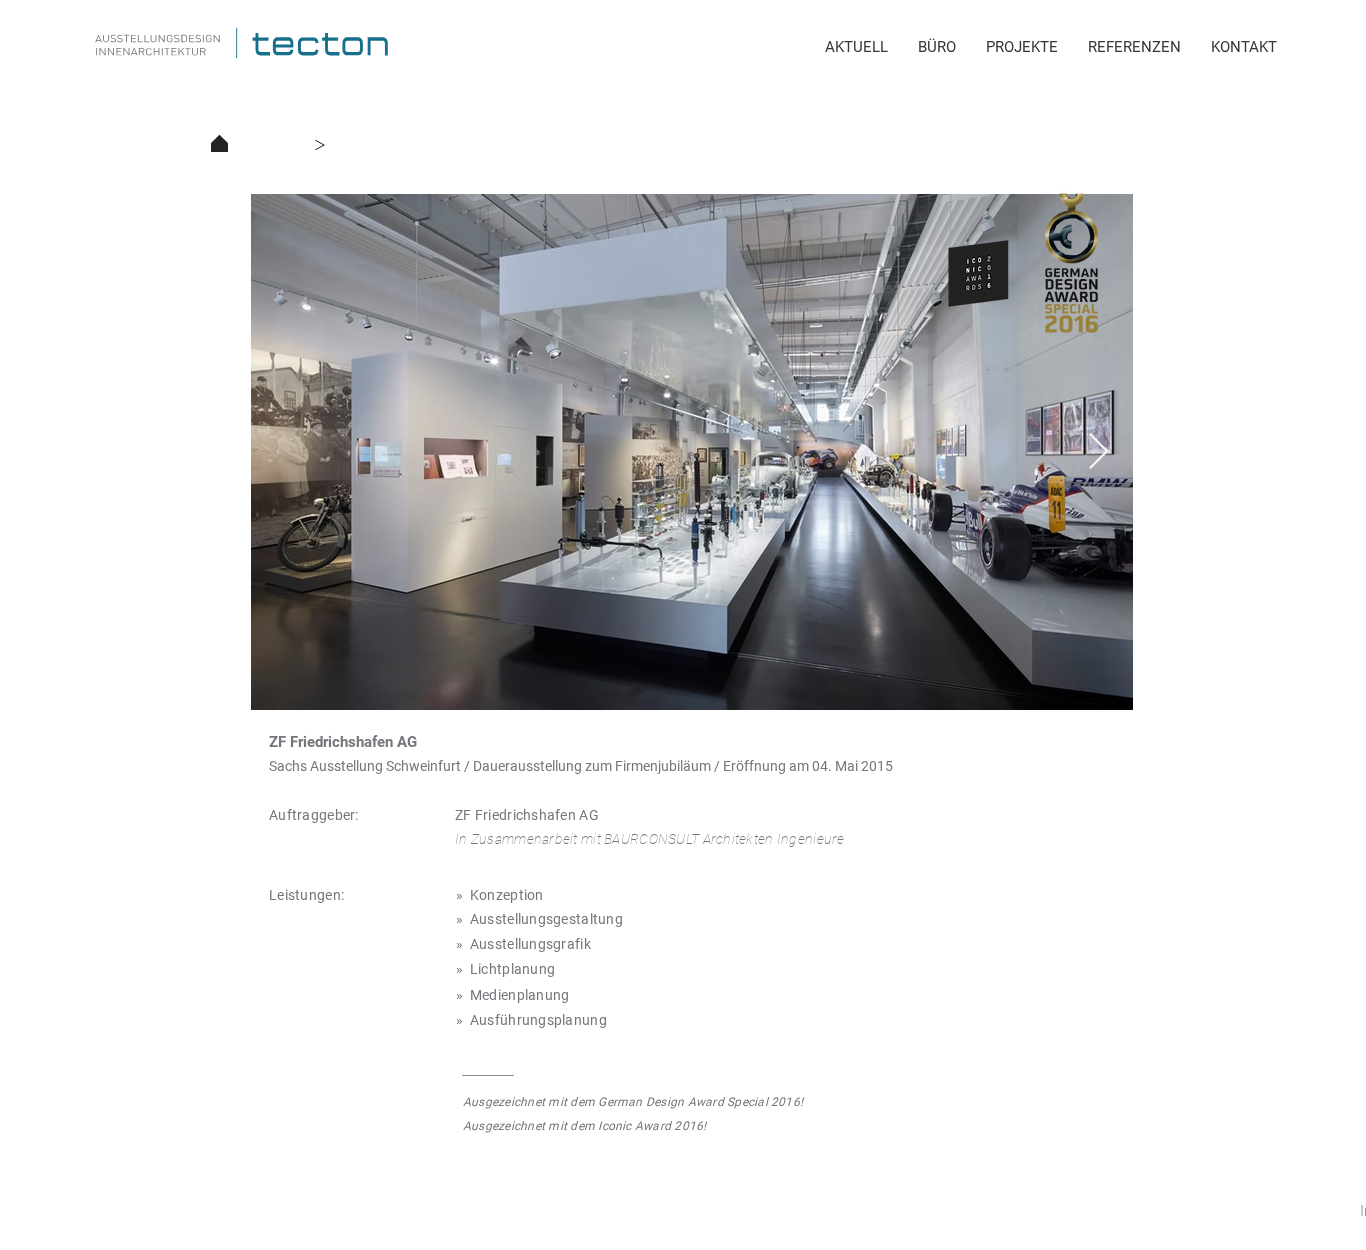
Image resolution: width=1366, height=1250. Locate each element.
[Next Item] (1098, 452)
